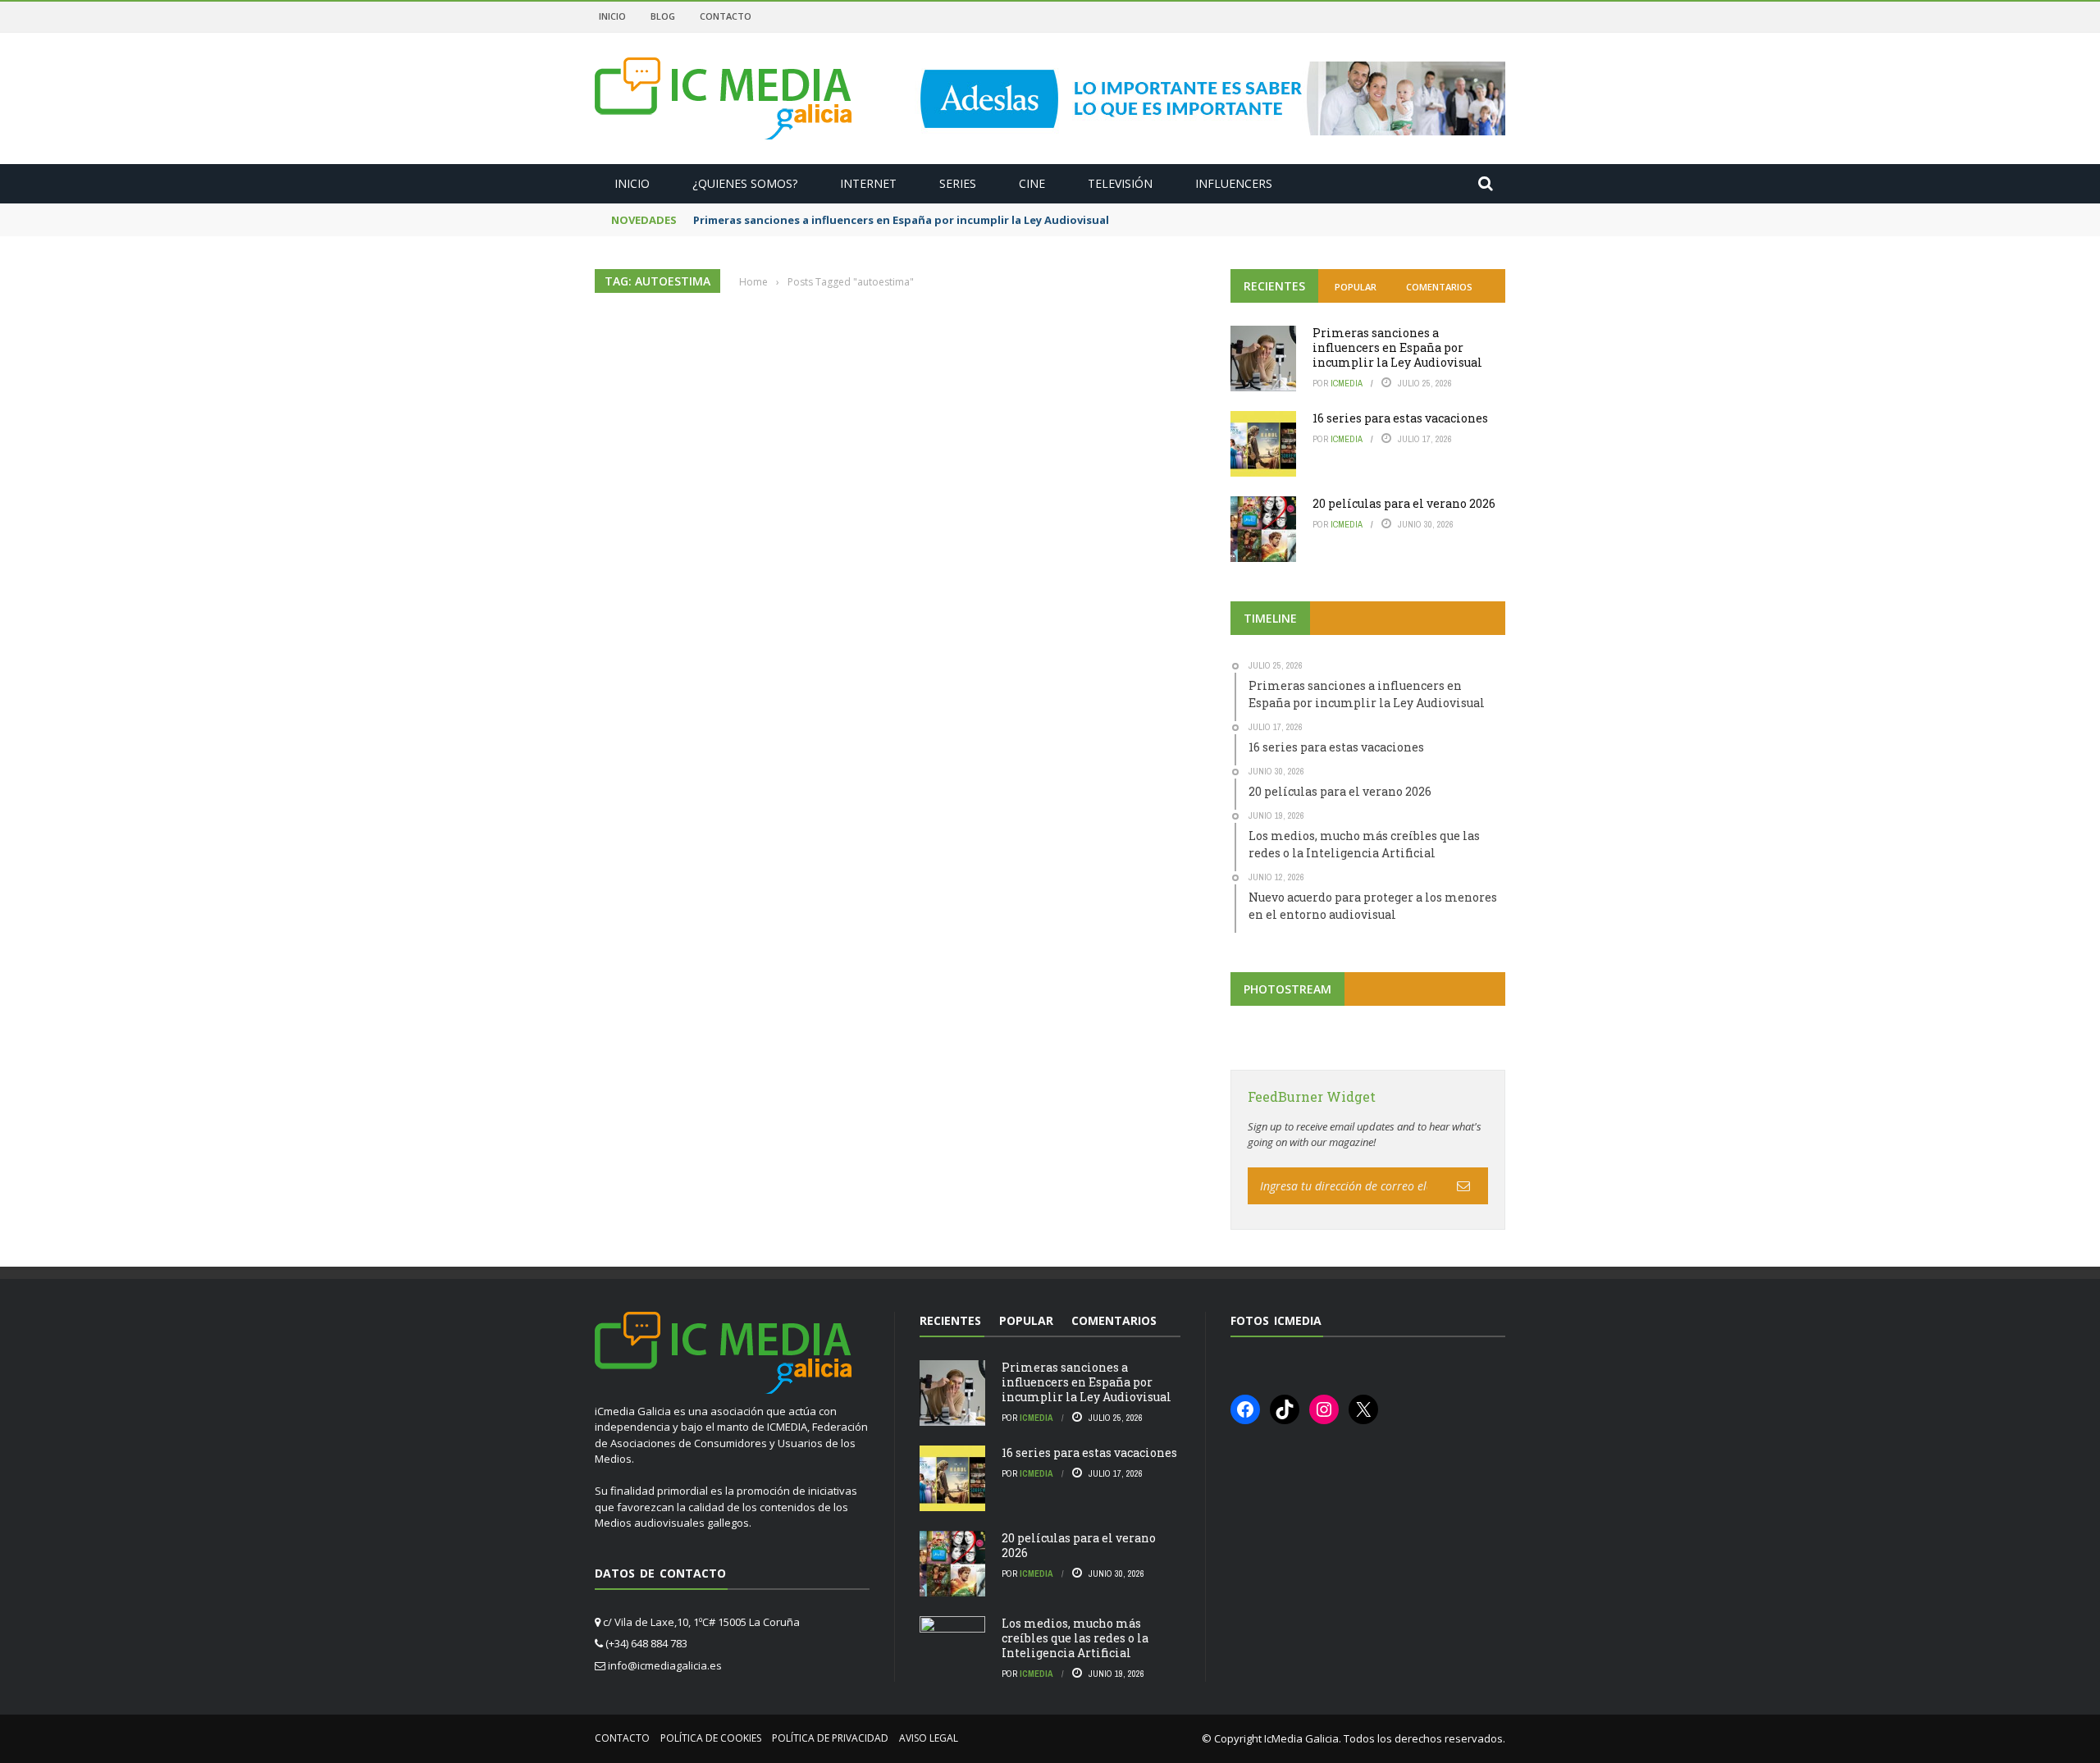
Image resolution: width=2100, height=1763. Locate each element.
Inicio (612, 16)
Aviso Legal (929, 1738)
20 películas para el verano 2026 (1404, 503)
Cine (1032, 183)
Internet (868, 183)
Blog (663, 16)
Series (958, 183)
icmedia (1347, 383)
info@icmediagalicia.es (665, 1665)
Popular (1356, 287)
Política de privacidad (830, 1738)
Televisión (1120, 183)
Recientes (1274, 286)
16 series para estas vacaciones (1400, 418)
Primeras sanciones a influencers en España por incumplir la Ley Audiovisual (901, 220)
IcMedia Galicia (1301, 1738)
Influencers (1234, 183)
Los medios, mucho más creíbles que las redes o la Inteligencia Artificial (1075, 1638)
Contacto (726, 16)
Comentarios (1439, 287)
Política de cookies (711, 1738)
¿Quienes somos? (745, 183)
